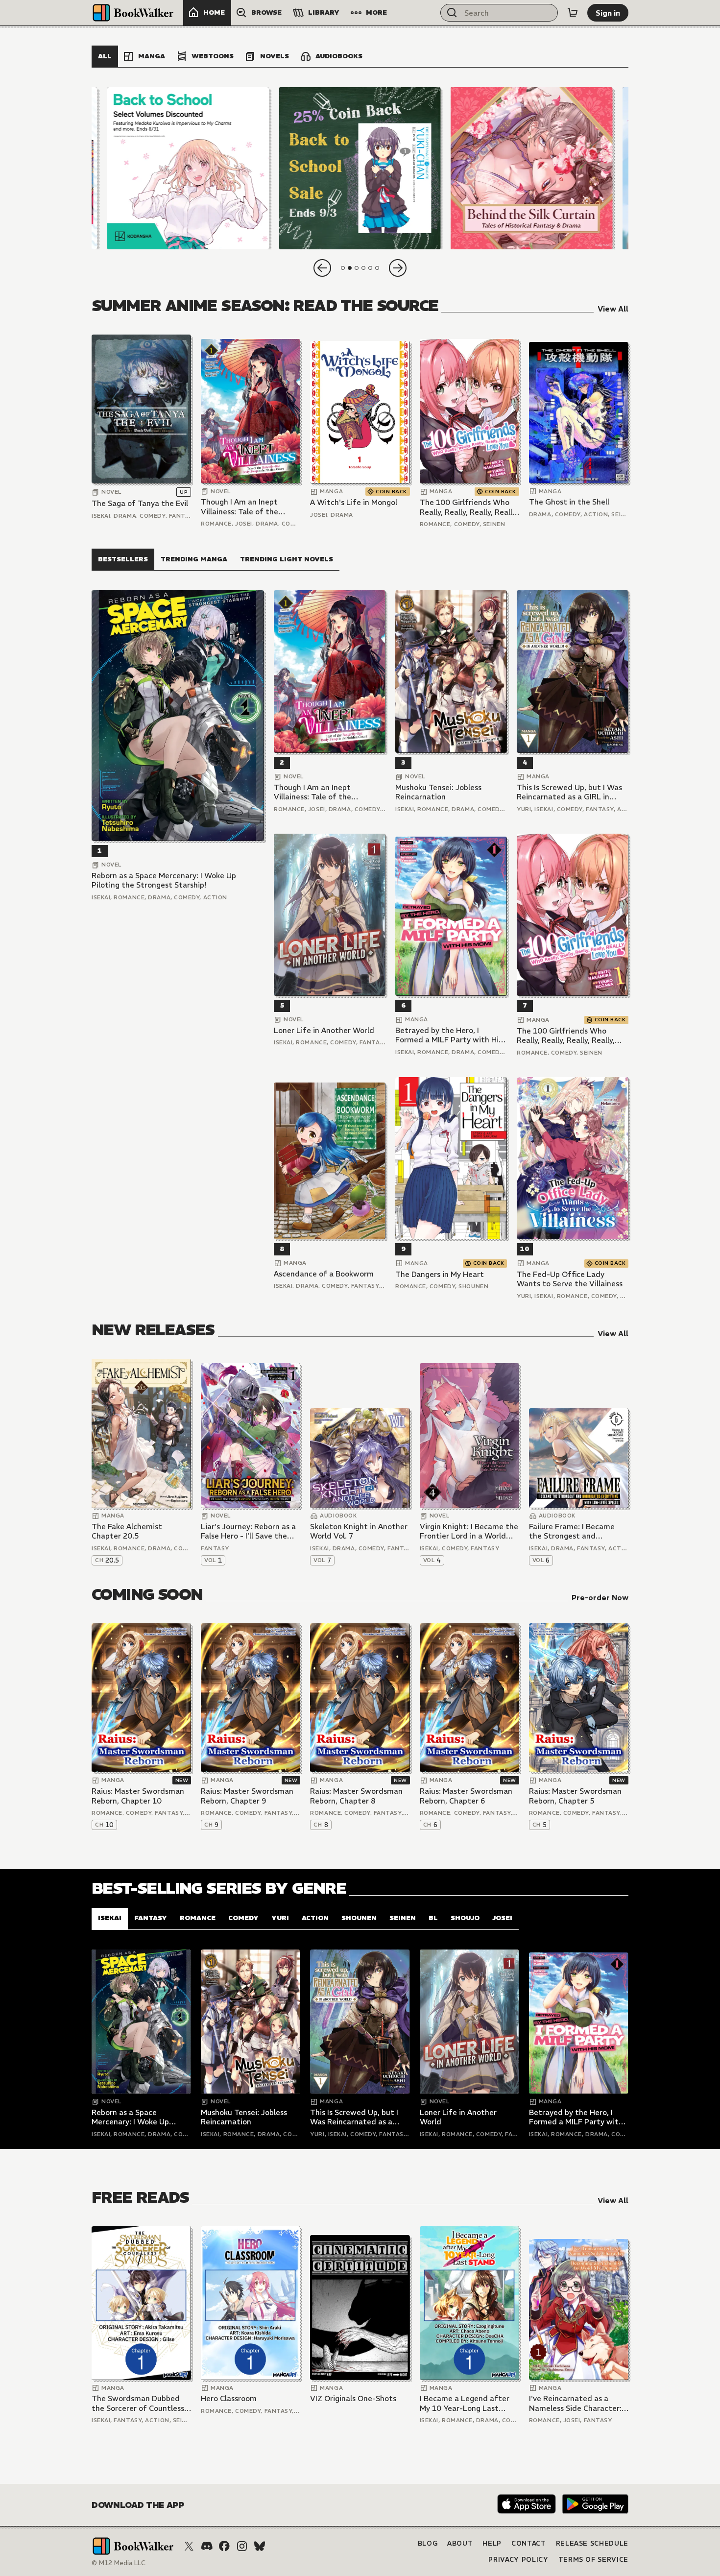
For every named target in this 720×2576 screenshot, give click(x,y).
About (460, 2543)
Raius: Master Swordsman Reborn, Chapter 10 (138, 1796)
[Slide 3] (532, 168)
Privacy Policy (518, 2560)
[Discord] (207, 2546)
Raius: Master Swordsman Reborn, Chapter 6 (466, 1796)
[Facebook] (224, 2546)
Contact (529, 2543)
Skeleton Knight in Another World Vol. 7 (359, 1531)
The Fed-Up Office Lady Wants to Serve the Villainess (570, 1279)
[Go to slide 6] (377, 268)
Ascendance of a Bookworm (324, 1274)
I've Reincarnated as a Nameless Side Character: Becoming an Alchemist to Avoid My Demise (576, 2403)
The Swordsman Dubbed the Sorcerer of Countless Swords (138, 2403)
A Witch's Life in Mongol (354, 502)
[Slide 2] (360, 168)
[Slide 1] (188, 168)
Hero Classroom (229, 2398)
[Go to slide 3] (357, 268)
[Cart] (573, 13)
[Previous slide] (322, 268)
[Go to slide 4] (363, 268)
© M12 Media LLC (119, 2563)
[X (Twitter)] (189, 2546)
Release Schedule (592, 2543)
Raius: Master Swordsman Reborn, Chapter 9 (247, 1796)
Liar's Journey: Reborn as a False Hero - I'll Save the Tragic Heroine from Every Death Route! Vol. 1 (248, 1531)
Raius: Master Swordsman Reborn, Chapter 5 (575, 1796)
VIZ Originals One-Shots (353, 2398)
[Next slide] (398, 268)
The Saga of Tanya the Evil (140, 503)
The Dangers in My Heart (440, 1274)
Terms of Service (593, 2560)
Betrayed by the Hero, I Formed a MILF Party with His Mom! (449, 1035)
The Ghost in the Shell (569, 502)
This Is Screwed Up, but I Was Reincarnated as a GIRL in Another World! (569, 792)
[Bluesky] (260, 2546)
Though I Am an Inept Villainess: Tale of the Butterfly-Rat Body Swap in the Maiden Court (247, 507)
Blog (428, 2543)
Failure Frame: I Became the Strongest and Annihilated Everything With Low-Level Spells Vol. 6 (577, 1531)
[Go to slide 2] (350, 268)
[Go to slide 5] (370, 268)
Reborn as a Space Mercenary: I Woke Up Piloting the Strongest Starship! (164, 880)
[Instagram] (242, 2546)
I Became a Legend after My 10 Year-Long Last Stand (465, 2403)
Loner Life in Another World (324, 1030)
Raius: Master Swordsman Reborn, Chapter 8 (356, 1796)
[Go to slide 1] (343, 268)
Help (492, 2543)
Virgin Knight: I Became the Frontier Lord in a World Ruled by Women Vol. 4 (469, 1531)
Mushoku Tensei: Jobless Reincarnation (438, 792)
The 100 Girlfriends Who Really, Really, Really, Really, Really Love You (469, 507)
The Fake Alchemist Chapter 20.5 (127, 1531)
